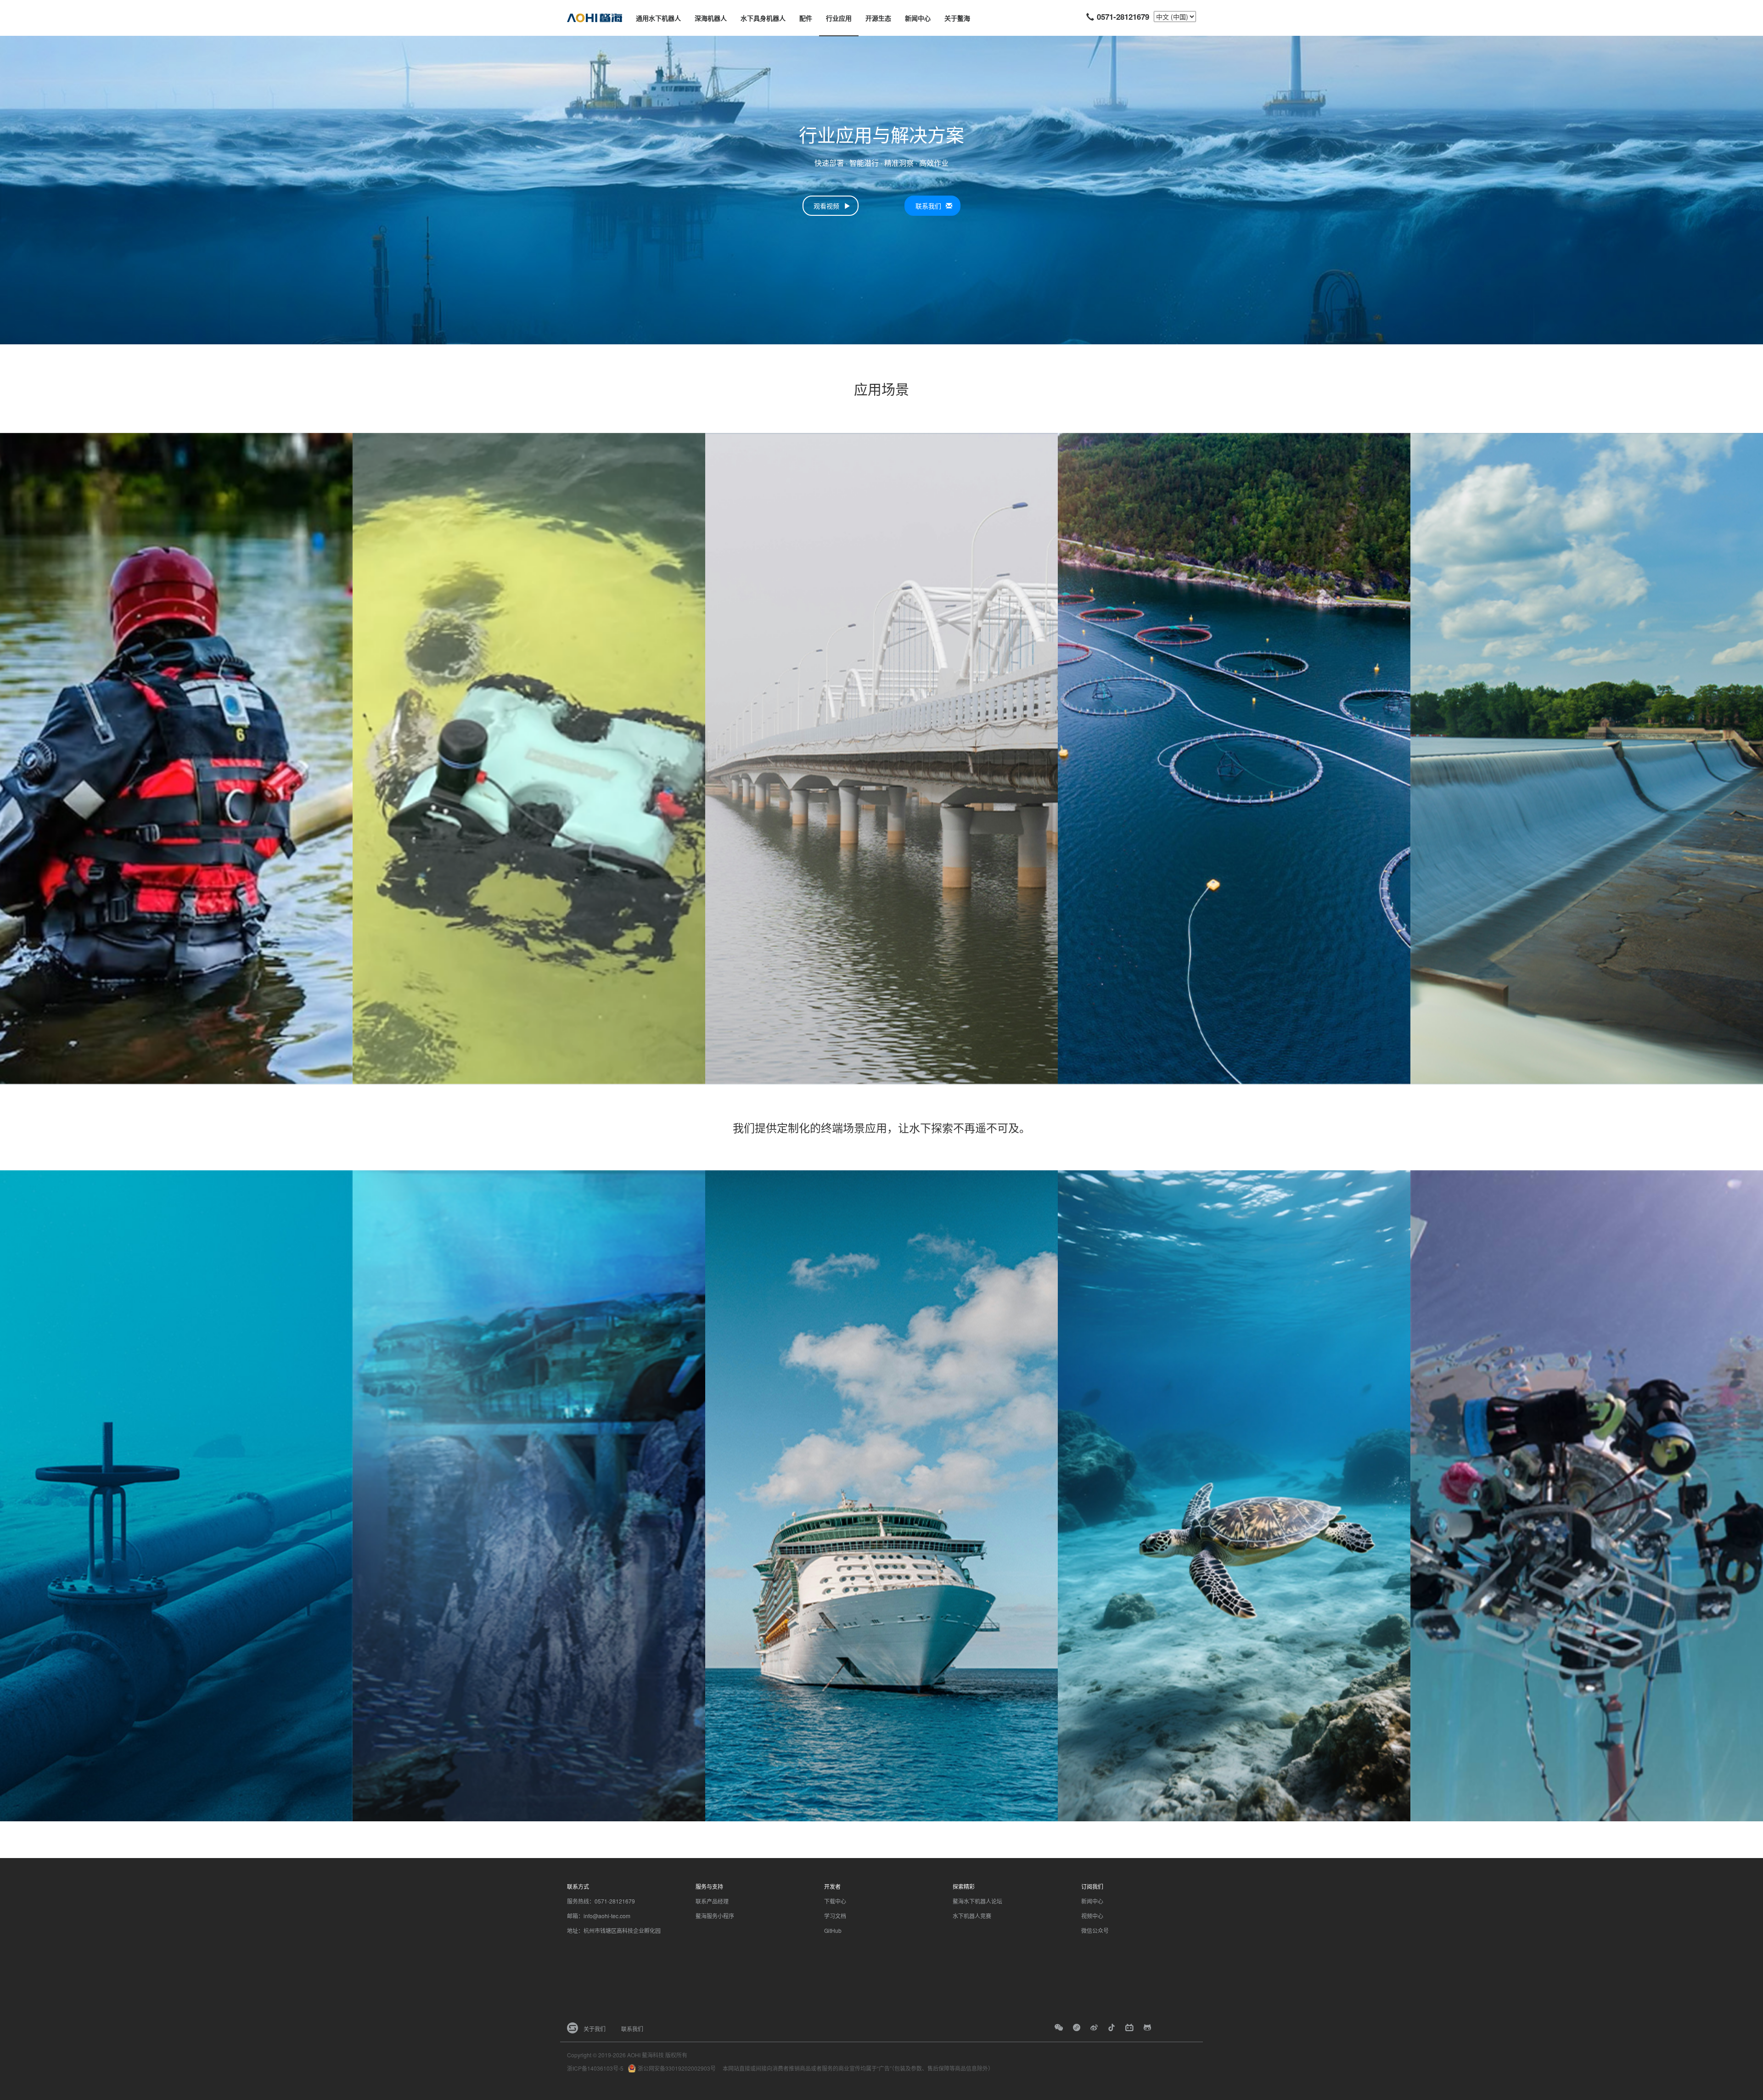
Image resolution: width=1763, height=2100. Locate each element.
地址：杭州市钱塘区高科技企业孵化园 (614, 1930)
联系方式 (578, 1886)
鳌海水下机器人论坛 (977, 1901)
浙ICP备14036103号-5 (595, 2068)
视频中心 (1092, 1916)
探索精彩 (964, 1886)
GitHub (833, 1930)
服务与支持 (709, 1886)
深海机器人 (711, 18)
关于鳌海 (957, 18)
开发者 (832, 1886)
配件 (806, 18)
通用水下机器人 (658, 18)
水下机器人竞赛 (972, 1916)
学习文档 (835, 1916)
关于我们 (595, 2029)
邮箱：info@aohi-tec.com (599, 1916)
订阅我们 (1092, 1886)
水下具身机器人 (763, 18)
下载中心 (835, 1901)
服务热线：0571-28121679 (601, 1901)
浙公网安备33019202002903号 (677, 2068)
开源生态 (878, 18)
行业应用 (839, 18)
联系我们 (632, 2029)
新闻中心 (918, 18)
